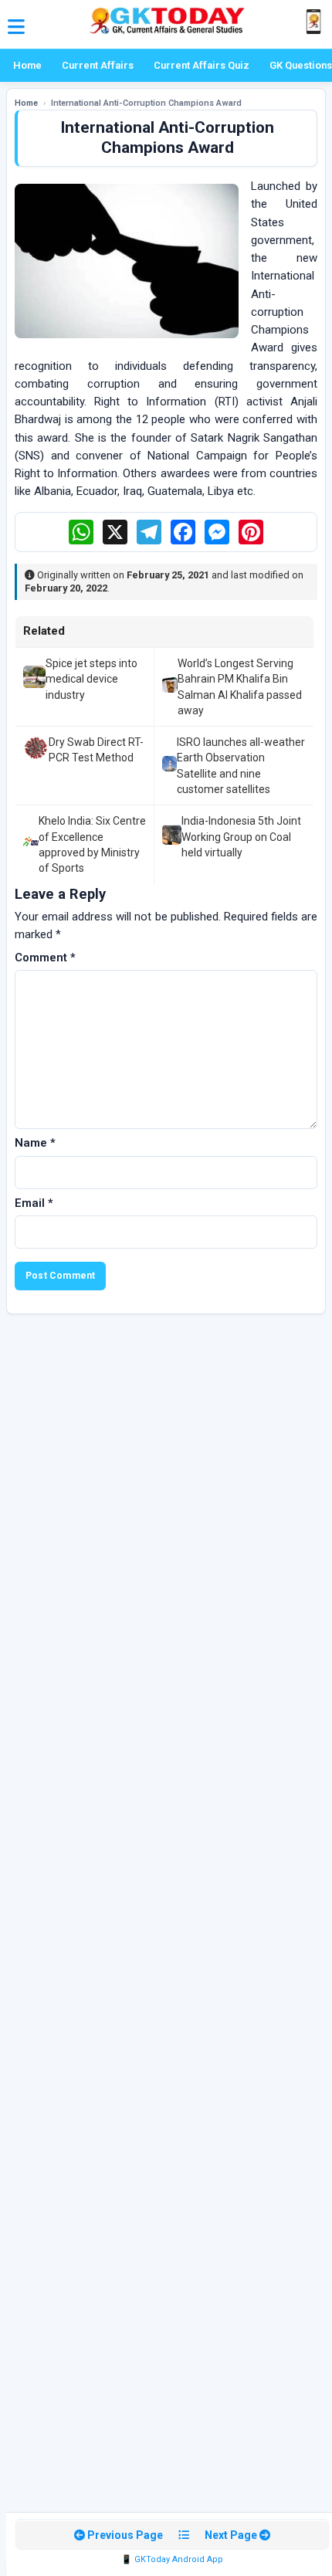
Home (27, 65)
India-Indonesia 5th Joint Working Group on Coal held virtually (241, 837)
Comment (45, 958)
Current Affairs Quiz (202, 65)
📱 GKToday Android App (172, 2559)
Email (34, 1203)
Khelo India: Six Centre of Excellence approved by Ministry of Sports (92, 844)
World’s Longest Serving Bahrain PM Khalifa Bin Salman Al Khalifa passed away (240, 687)
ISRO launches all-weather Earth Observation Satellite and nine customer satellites (241, 766)
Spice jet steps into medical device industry (91, 679)
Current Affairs (98, 65)
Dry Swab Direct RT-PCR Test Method (96, 750)
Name (35, 1143)
